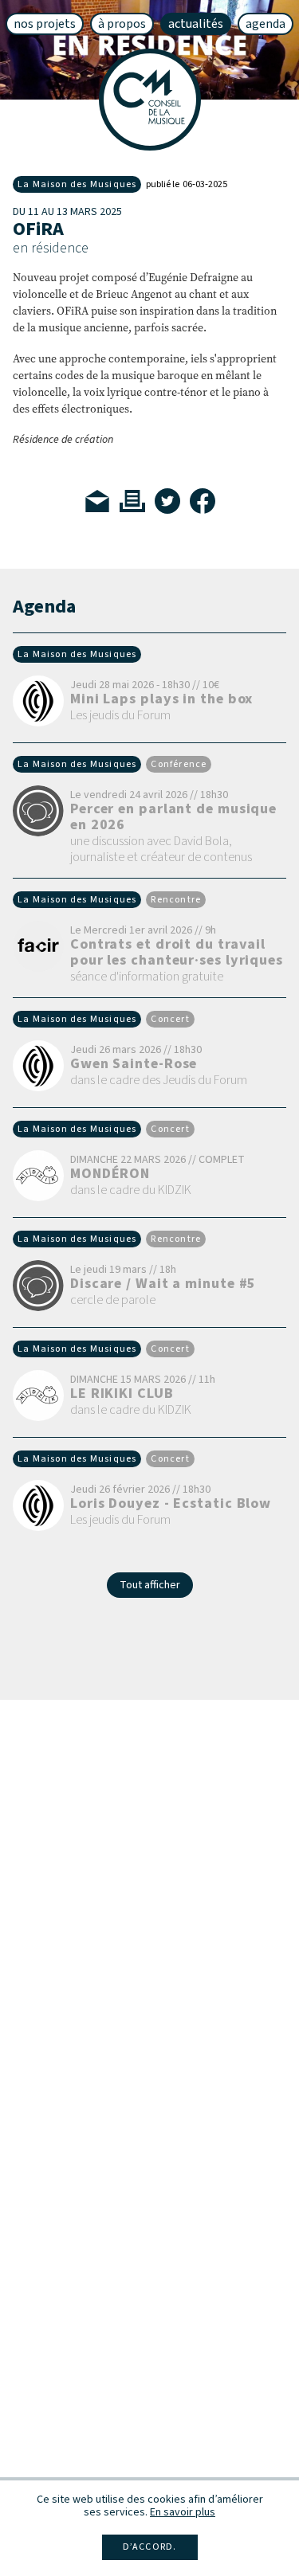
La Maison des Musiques (77, 184)
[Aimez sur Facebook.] (203, 501)
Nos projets (45, 24)
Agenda (266, 24)
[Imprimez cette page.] (132, 501)
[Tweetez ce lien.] (167, 501)
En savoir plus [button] (183, 2512)
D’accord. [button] (150, 2547)
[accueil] (150, 100)
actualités (196, 24)
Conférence (179, 765)
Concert (170, 1020)
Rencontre (176, 900)
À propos (122, 24)
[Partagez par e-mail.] (97, 501)
